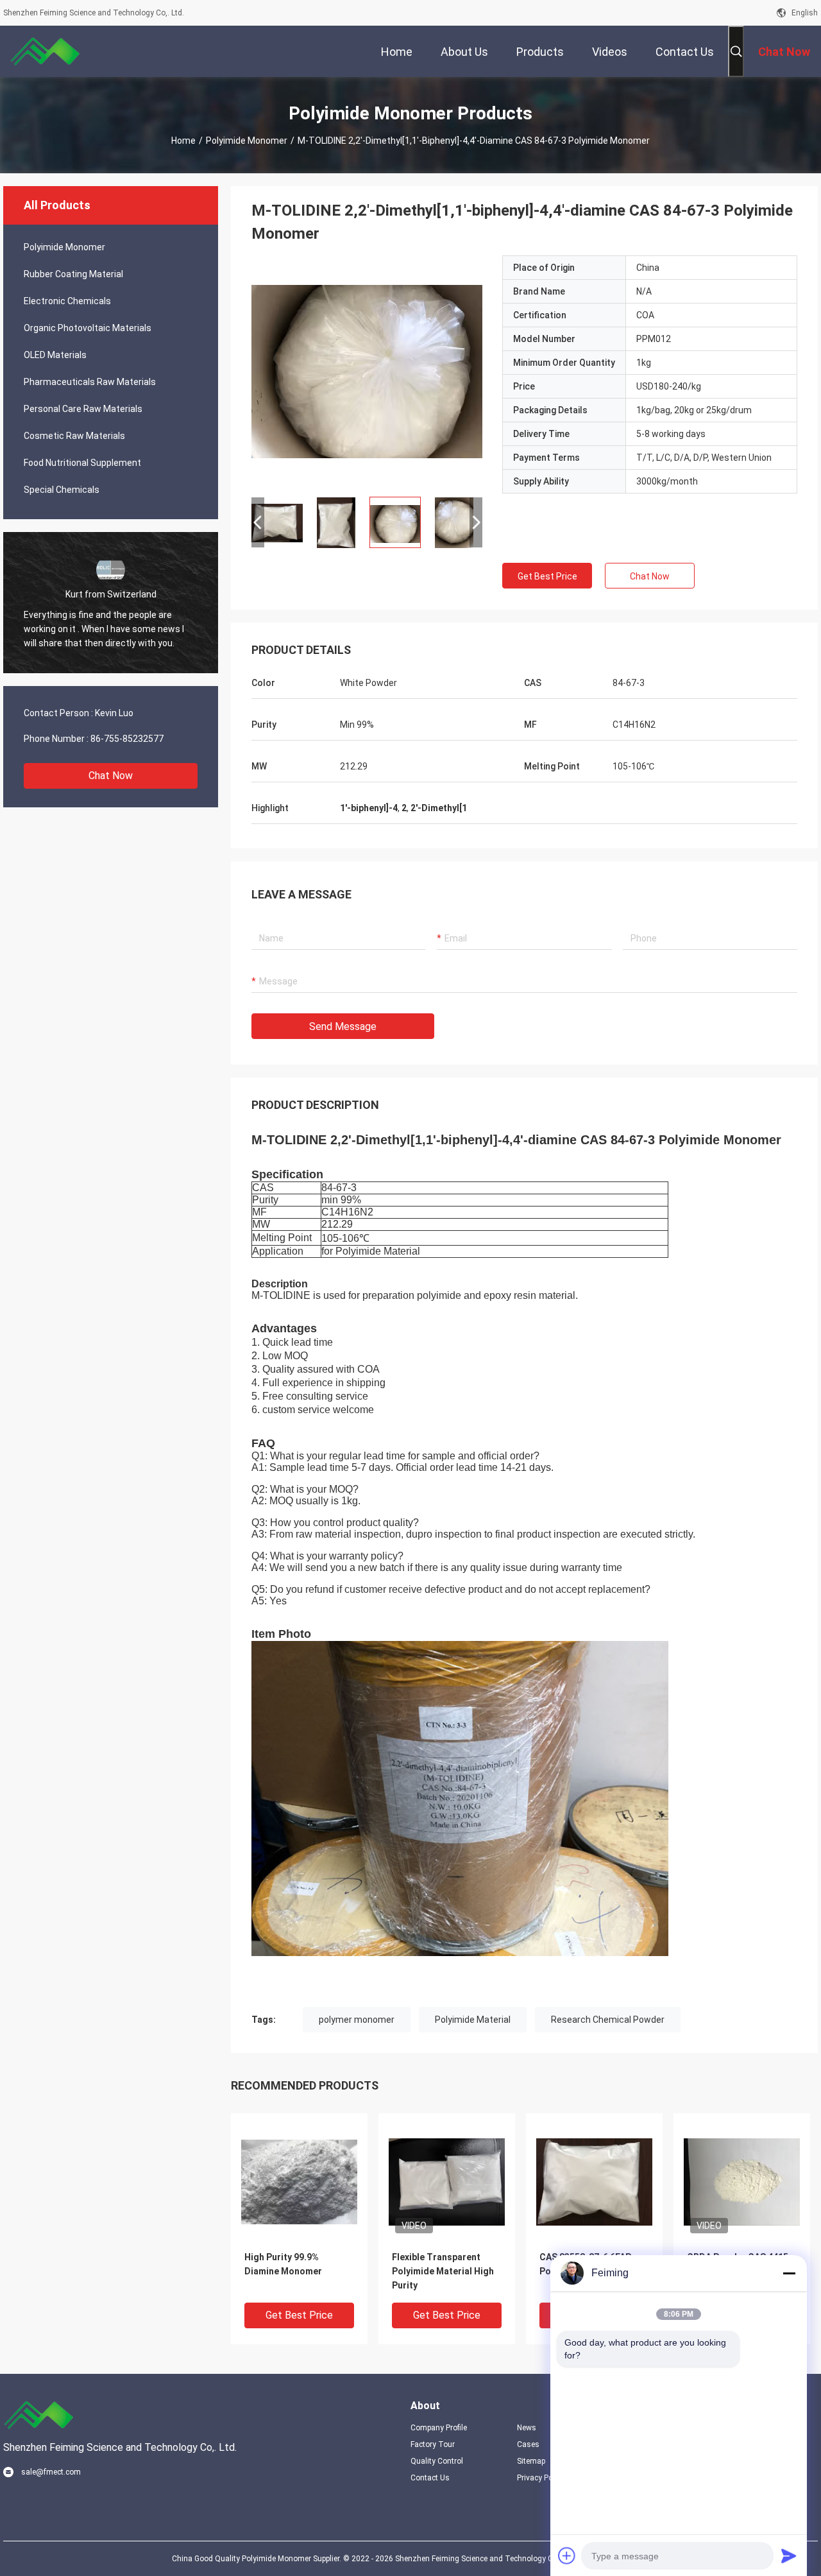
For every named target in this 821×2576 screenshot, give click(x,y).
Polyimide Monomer (247, 141)
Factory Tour (433, 2444)
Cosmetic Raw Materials (74, 436)
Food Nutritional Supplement (82, 463)
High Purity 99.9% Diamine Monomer (283, 2264)
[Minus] (789, 2273)
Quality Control (437, 2461)
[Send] (789, 2555)
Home (183, 141)
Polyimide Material (473, 2020)
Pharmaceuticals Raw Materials (90, 382)
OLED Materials (55, 355)
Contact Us (430, 2478)
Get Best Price (547, 576)
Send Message (343, 1026)
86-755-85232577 (127, 739)
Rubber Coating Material (73, 274)
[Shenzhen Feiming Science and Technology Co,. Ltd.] (45, 51)
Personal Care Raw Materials (83, 409)
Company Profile (439, 2428)
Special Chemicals (62, 490)
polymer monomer (357, 2020)
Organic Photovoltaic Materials (88, 328)
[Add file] (567, 2555)
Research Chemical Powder (608, 2020)
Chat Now (111, 776)
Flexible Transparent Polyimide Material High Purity (443, 2271)
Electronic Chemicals (67, 301)
